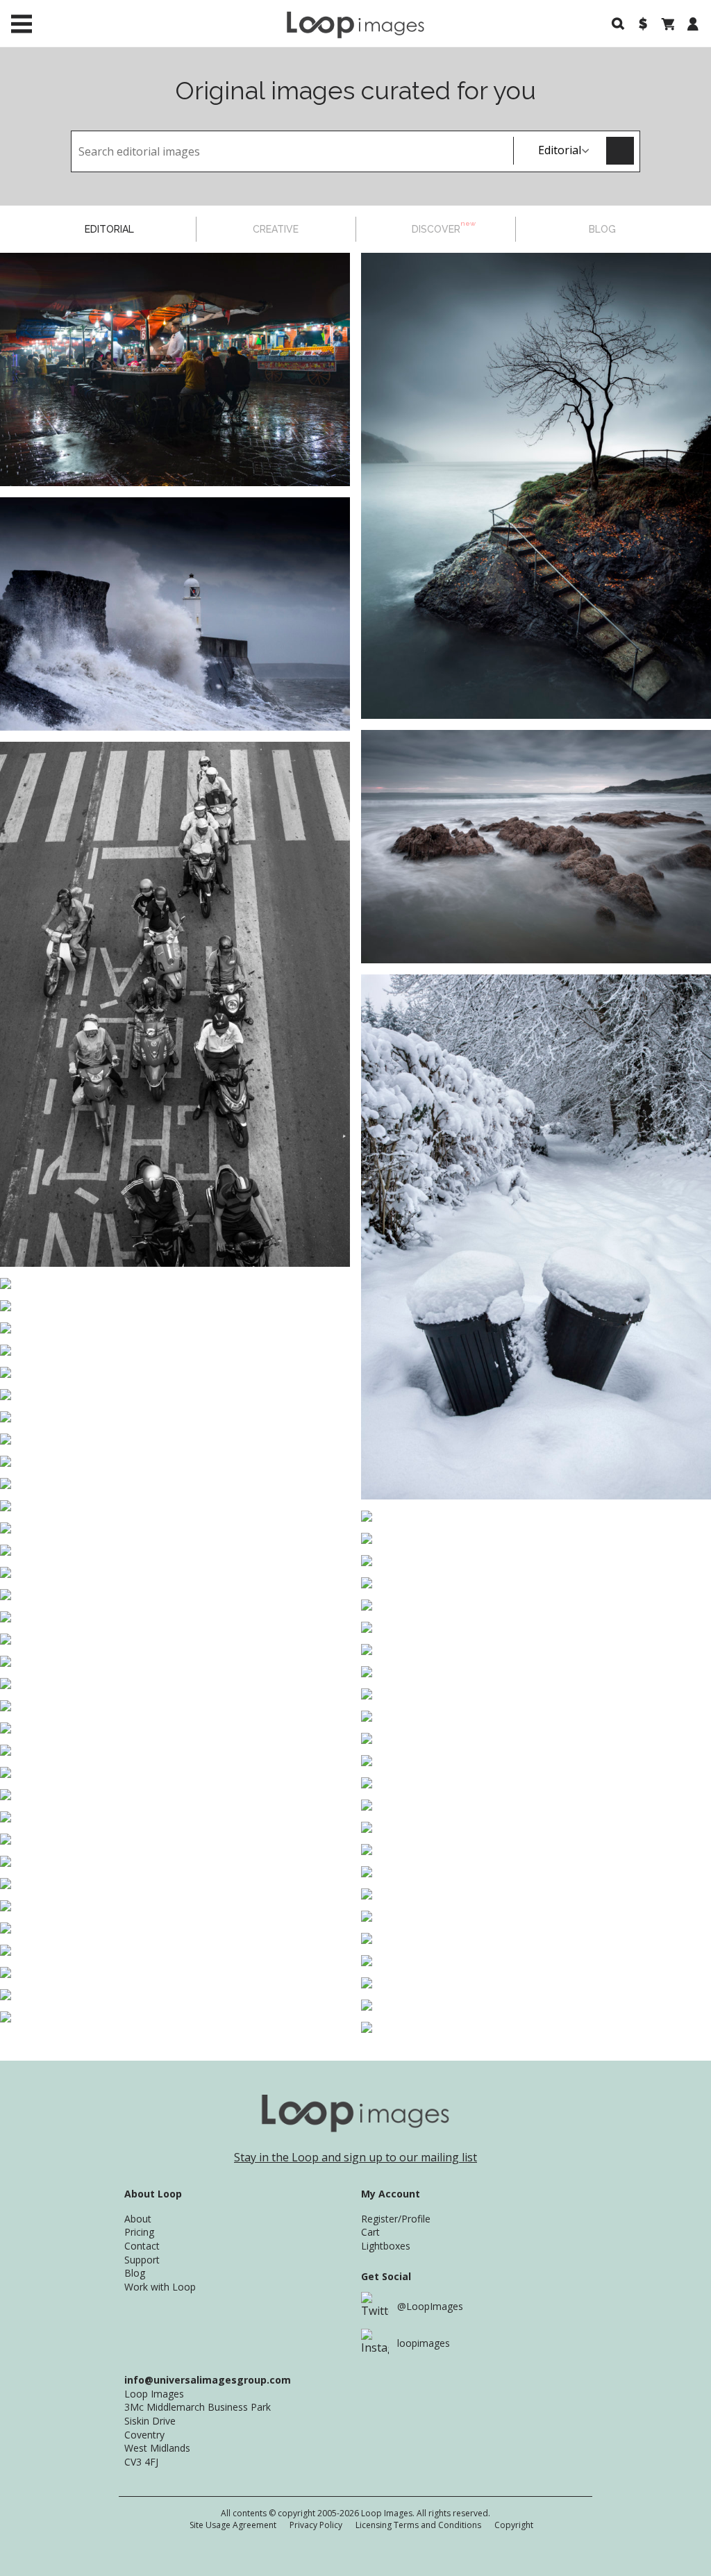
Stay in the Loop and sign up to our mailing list (355, 2157)
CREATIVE (276, 229)
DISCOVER (444, 227)
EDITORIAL (109, 229)
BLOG (602, 229)
